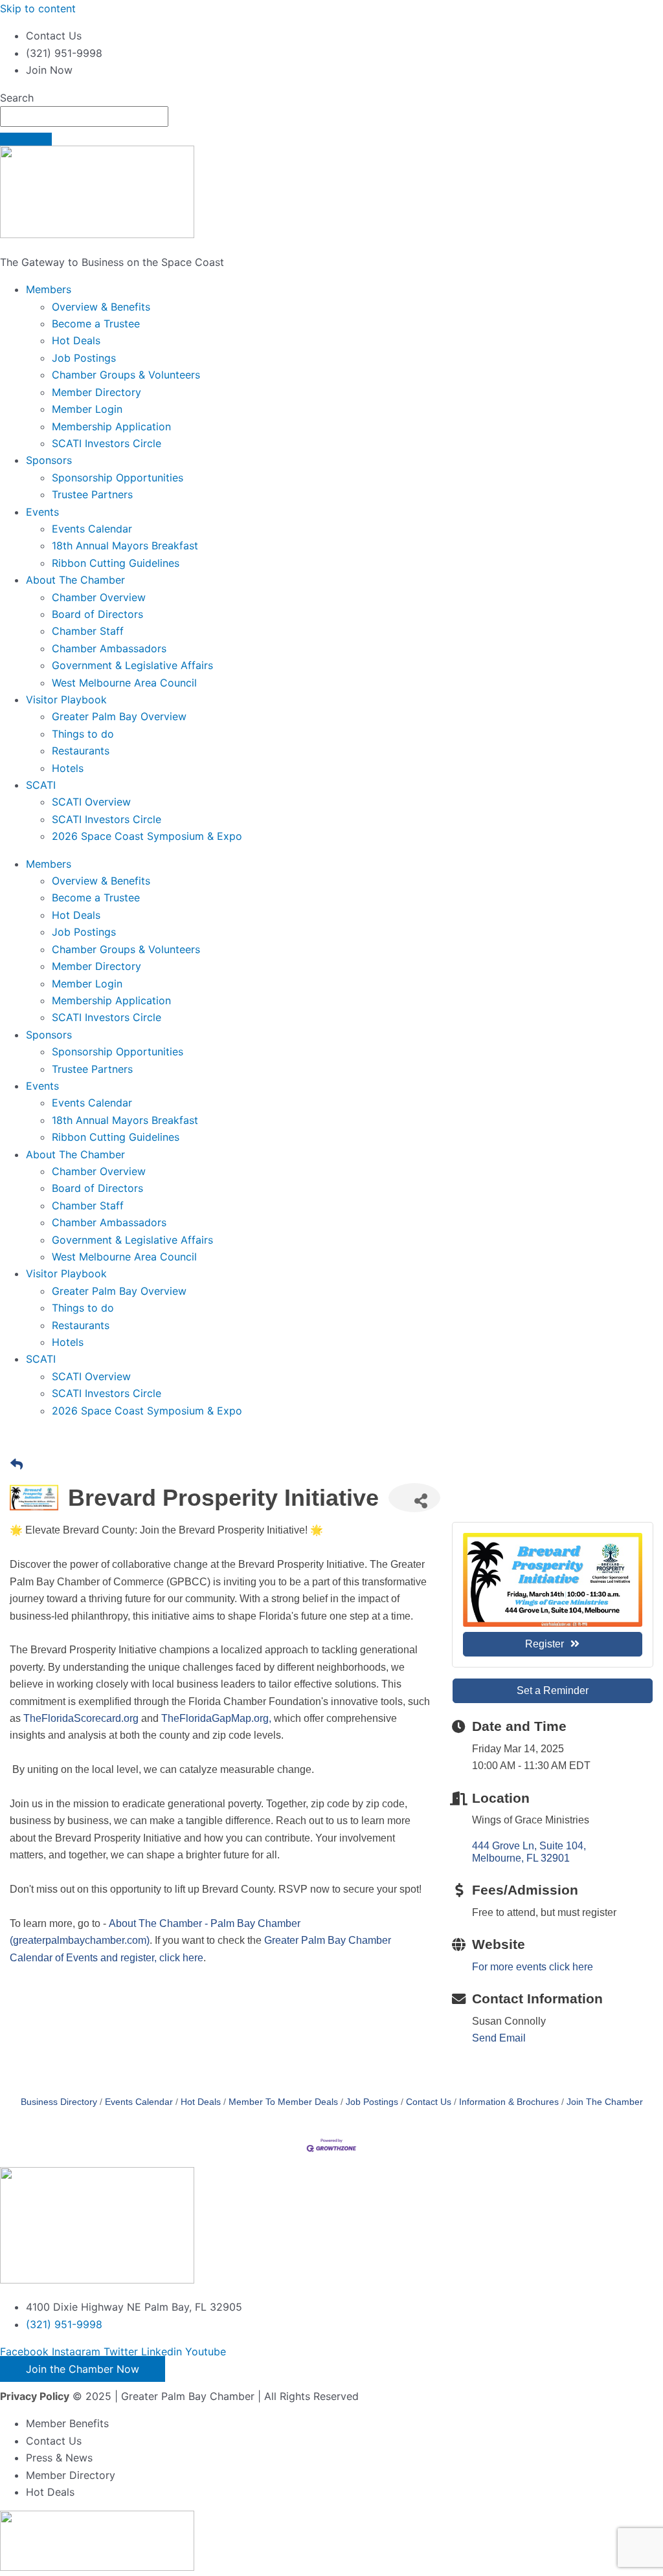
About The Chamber (75, 580)
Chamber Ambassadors (109, 648)
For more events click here (533, 1967)
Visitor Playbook (66, 699)
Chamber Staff (88, 631)
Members (49, 289)
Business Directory (59, 2102)
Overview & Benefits (101, 307)
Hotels (68, 768)
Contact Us (429, 2102)
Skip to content (38, 8)
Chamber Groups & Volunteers (126, 375)
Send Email (499, 2038)
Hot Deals (76, 340)
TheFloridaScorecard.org (81, 1718)
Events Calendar (92, 529)
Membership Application (111, 426)
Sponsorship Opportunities (118, 478)
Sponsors (49, 460)
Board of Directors (97, 614)
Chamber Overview (99, 597)
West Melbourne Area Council (124, 683)
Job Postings (84, 358)
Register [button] (545, 1644)
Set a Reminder (553, 1690)
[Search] (26, 139)
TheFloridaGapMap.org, (216, 1718)
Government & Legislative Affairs (132, 665)
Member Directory (96, 392)
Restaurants (81, 751)
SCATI (41, 785)
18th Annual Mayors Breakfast (125, 545)
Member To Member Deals (283, 2102)
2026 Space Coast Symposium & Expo (147, 836)
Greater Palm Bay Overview (119, 716)
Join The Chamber (605, 2102)
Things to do (83, 734)
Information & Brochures (509, 2102)
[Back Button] (17, 1465)
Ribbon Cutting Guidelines (116, 563)
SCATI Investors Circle (107, 443)
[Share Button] (414, 1498)
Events (42, 512)
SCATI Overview (91, 802)
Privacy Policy (35, 2396)
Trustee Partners (92, 494)
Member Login (87, 409)
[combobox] (84, 116)
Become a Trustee (96, 324)
